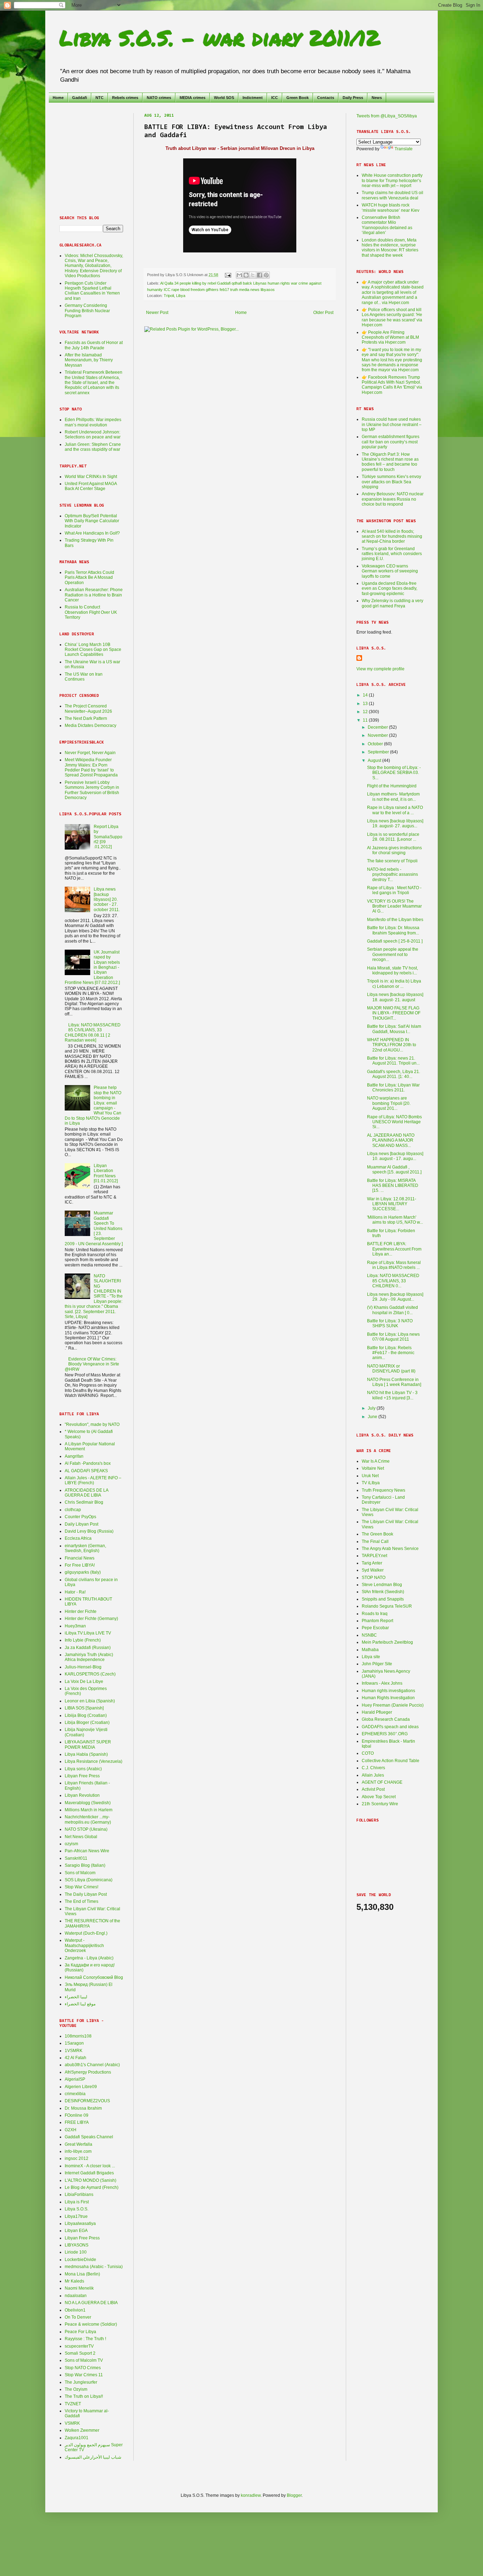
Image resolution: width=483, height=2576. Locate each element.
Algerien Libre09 (81, 2087)
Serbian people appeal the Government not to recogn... (393, 954)
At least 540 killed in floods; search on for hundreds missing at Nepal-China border (392, 537)
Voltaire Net (373, 1468)
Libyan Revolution (82, 1795)
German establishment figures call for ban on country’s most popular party (391, 442)
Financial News (80, 1558)
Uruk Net (370, 1476)
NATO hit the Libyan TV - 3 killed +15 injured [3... (392, 1395)
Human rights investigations (388, 1691)
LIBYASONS (77, 2245)
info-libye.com (78, 2151)
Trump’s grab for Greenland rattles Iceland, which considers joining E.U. (392, 554)
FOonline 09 (77, 2115)
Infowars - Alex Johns (382, 1683)
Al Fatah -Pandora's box (88, 1463)
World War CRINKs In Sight (91, 477)
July (372, 1408)
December (378, 727)
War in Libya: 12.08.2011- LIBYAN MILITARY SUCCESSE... (392, 1204)
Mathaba (370, 1650)
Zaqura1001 (77, 2438)
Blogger (294, 2495)
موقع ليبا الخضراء (80, 2004)
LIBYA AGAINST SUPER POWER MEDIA (88, 1744)
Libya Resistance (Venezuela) (94, 1761)
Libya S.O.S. (77, 2209)
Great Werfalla (78, 2144)
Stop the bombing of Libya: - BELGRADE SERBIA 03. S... (394, 773)
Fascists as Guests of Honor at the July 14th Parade (94, 345)
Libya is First (77, 2202)
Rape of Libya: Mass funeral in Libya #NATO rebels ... (394, 1265)
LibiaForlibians (79, 2195)
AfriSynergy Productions (88, 2072)
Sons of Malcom (80, 1873)
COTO (368, 1753)
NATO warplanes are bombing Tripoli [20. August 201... (389, 1103)
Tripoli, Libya (174, 296)
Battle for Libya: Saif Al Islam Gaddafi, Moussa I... (394, 1029)
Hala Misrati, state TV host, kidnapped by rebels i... (392, 971)
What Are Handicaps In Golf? (92, 533)
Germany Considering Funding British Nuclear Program (87, 311)
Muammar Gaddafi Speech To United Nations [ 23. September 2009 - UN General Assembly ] (94, 1228)
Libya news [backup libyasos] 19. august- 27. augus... (395, 823)
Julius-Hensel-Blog (83, 1667)
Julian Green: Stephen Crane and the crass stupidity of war (93, 447)
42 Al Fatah (75, 2058)
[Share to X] (253, 275)
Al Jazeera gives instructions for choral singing (394, 850)
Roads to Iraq (375, 1614)
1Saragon (74, 2043)
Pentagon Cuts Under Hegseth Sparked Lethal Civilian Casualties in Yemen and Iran (92, 291)
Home (58, 98)
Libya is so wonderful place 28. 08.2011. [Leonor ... (393, 837)
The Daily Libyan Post (86, 1894)
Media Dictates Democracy (91, 725)
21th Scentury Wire (380, 1804)
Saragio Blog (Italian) (85, 1865)
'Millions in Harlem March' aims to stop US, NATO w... (395, 1220)
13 (366, 704)
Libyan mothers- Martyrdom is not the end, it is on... (393, 797)
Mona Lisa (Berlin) (82, 2274)
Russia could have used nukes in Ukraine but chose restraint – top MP (392, 424)
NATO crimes (159, 98)
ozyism (71, 1844)
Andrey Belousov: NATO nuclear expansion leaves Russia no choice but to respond (393, 499)
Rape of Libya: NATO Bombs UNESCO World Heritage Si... (394, 1122)
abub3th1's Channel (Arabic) (92, 2065)
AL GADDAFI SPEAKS (86, 1471)
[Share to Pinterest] (266, 275)
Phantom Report (377, 1621)
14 (366, 695)
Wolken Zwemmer (82, 2430)
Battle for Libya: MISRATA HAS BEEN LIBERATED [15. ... (393, 1186)
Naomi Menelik (79, 2288)
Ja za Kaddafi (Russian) (88, 1648)
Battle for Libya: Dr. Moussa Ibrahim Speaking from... (393, 930)
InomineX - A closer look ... (90, 2166)
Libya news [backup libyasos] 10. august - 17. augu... (395, 1156)
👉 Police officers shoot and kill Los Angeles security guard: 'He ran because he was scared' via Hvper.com (392, 317)
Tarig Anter (372, 1563)
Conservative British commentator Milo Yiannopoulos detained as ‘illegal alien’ (387, 225)
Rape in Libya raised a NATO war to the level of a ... (395, 810)
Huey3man (75, 1626)
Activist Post (373, 1789)
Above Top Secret (379, 1797)
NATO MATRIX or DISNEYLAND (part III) (391, 1369)
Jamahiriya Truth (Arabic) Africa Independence (89, 1657)
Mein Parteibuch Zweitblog (387, 1642)
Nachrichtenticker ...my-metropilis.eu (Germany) (88, 1819)
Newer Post (157, 313)
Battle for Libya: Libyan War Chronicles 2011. (393, 1088)
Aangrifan (74, 1456)
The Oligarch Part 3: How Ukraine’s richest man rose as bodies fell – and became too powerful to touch (390, 462)
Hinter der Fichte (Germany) (91, 1619)
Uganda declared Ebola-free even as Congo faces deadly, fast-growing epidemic (389, 588)
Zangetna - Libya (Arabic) (89, 1958)
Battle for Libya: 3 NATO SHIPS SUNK (390, 1323)
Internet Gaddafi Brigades (89, 2173)
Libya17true (76, 2216)
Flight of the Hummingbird (392, 786)
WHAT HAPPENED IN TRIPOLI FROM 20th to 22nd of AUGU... (392, 1045)
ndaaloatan (76, 2296)
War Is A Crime (376, 1461)
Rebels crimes (125, 98)
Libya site (371, 1657)
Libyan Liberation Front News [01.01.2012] (106, 1173)
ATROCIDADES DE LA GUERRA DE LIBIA (86, 1493)
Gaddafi (80, 98)
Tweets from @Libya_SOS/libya (387, 116)
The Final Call (375, 1541)
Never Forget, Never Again (90, 753)
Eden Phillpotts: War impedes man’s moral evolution (93, 422)
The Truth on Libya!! (84, 2396)
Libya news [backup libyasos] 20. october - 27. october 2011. (107, 899)
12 (366, 712)
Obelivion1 (75, 2310)
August (375, 760)
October (376, 744)
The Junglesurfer (81, 2382)
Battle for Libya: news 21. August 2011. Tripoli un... (393, 1061)
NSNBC (369, 1635)
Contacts (326, 98)
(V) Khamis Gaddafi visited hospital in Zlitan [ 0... (392, 1310)
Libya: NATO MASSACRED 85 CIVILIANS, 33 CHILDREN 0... (393, 1281)
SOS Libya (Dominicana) (89, 1880)
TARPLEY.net (374, 1556)
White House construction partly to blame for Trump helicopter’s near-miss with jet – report (392, 180)
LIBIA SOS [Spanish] (84, 1708)
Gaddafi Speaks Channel (89, 2137)
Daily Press (353, 98)
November (378, 735)
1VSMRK (74, 2051)
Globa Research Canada (386, 1719)
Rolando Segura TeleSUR (387, 1606)
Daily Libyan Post (82, 1524)
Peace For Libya (80, 2332)
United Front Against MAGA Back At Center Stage (91, 486)
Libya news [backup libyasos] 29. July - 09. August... (395, 1297)
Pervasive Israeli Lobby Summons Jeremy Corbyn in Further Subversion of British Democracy (92, 790)
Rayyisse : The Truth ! (85, 2339)
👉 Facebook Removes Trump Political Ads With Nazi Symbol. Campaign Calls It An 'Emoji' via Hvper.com (392, 385)
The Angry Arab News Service (390, 1549)
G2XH (71, 2130)
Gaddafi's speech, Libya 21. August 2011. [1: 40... (394, 1074)
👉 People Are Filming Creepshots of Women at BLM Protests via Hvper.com (390, 337)
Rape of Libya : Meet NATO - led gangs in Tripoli (394, 890)
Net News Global (81, 1837)
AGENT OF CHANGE (382, 1782)
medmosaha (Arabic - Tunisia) (94, 2267)
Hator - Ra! (75, 1592)
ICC (275, 98)
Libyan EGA (76, 2231)
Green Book (298, 98)
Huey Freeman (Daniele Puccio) (393, 1705)
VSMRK (72, 2423)
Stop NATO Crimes (83, 2368)
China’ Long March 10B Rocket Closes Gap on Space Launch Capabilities (93, 650)
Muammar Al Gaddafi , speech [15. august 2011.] (394, 1170)
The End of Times (82, 1901)
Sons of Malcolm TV (84, 2360)
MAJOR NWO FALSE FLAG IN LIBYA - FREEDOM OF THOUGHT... (394, 1013)
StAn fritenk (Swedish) (383, 1592)
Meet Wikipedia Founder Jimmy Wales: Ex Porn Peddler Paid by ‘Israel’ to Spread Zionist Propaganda (91, 767)
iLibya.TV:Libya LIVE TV (88, 1633)
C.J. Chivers (373, 1768)
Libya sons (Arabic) (83, 1769)
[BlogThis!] (246, 275)
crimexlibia (75, 2094)
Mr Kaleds (74, 2281)
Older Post (323, 313)
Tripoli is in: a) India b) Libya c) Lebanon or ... (394, 984)
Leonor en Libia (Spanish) (90, 1701)
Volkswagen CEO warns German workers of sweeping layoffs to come (390, 571)
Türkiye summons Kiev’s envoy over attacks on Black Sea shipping (391, 482)
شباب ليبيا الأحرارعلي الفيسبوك (93, 2457)
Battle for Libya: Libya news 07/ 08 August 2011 (393, 1337)
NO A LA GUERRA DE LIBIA (91, 2303)
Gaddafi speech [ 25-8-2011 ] (395, 941)
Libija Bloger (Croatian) (87, 1723)
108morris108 (78, 2036)
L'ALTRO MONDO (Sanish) (91, 2180)
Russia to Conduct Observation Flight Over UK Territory (91, 612)
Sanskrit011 (76, 1858)
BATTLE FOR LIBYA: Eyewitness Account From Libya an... (394, 1249)
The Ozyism (76, 2389)
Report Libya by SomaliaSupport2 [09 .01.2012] (108, 837)
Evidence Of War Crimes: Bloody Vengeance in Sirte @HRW (92, 1364)
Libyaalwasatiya (80, 2224)
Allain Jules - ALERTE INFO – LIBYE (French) (93, 1480)
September (379, 752)
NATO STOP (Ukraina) (86, 1829)
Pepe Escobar (375, 1628)
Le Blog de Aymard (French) (92, 2187)
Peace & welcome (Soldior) (91, 2324)
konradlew (251, 2495)
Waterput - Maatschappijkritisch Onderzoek (84, 1945)
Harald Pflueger (377, 1712)
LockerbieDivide (80, 2260)
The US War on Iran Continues (84, 677)
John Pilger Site (377, 1664)
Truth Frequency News (383, 1490)
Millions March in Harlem (89, 1810)
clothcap (73, 1510)
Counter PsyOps (80, 1517)
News (377, 98)
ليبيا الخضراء (76, 1997)
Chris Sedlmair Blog (84, 1502)
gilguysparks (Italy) (83, 1572)
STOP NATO (374, 1578)
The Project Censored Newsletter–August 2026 (88, 709)
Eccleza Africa (78, 1538)
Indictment (253, 98)
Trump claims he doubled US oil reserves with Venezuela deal (392, 195)
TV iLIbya (371, 1483)
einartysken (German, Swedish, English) (85, 1548)
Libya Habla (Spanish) (86, 1754)
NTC (100, 98)
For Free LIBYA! (80, 1565)
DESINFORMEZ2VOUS (87, 2101)
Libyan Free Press (82, 1776)
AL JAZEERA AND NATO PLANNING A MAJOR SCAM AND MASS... (391, 1140)
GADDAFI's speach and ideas (390, 1727)
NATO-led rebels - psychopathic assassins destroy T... (392, 875)
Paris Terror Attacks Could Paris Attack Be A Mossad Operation (89, 578)
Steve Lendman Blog (382, 1585)
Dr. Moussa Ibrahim (83, 2108)
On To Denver (78, 2317)
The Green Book (377, 1534)
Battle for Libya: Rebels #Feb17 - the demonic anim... (391, 1353)
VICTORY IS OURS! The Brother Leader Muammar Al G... (394, 906)
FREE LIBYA (77, 2122)
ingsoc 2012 (77, 2158)
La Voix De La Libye (84, 1682)
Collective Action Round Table (391, 1761)
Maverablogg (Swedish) (88, 1803)
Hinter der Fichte (81, 1612)
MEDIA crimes (193, 98)
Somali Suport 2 (80, 2353)
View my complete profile (380, 669)
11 (366, 720)
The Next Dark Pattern (86, 718)
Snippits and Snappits (383, 1599)
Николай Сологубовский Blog (94, 1977)
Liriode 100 (76, 2252)
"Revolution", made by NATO (92, 1424)
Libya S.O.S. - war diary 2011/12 (219, 37)
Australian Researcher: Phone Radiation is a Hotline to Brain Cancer (94, 595)
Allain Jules (373, 1775)
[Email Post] (228, 275)
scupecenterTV (79, 2346)
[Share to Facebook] (260, 275)
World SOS (224, 98)
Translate (404, 149)
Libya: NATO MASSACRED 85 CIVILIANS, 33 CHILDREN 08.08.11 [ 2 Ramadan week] (93, 1033)
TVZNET (73, 2404)
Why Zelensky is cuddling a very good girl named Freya (392, 603)
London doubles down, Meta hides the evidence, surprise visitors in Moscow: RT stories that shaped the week (390, 248)
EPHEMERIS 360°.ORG (385, 1734)
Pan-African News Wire (87, 1851)
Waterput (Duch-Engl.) (86, 1933)
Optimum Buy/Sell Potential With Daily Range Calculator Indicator (92, 521)
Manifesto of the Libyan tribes (395, 920)
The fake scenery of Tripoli (392, 861)
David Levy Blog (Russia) (89, 1531)
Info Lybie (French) (83, 1640)
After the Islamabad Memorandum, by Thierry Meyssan (89, 360)
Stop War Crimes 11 (84, 2375)
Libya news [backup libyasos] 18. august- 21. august (395, 997)
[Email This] (239, 275)
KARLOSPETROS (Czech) (90, 1674)
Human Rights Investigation (388, 1698)
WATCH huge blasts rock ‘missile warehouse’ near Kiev (391, 208)
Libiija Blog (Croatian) (86, 1715)
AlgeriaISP (75, 2079)
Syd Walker (373, 1570)
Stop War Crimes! (82, 1887)
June (373, 1417)
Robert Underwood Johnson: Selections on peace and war (93, 435)
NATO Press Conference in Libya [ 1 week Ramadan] (394, 1382)
